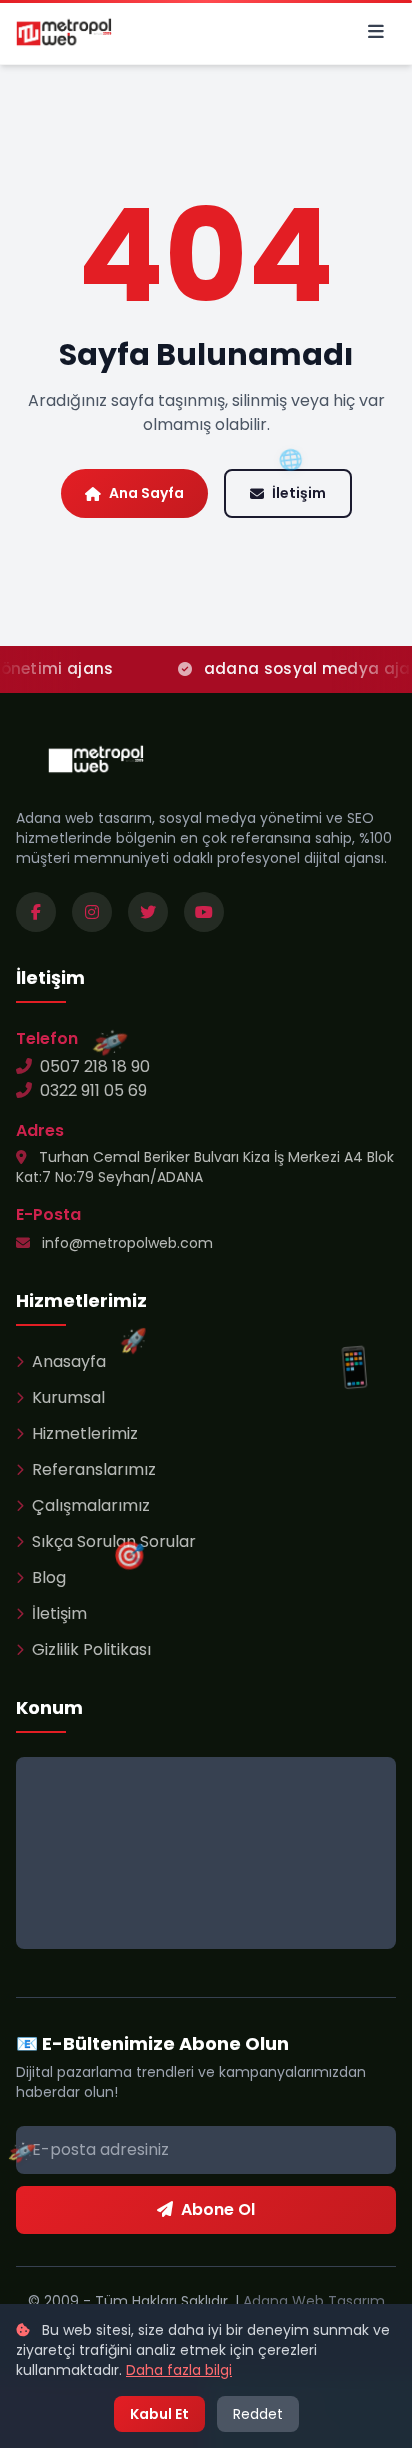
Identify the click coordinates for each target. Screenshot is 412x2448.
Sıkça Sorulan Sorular (114, 1541)
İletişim (299, 493)
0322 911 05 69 (93, 1090)
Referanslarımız (94, 1469)
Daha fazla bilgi (179, 2370)
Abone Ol (218, 2209)
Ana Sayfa (146, 493)
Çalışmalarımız (91, 1505)
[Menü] (376, 32)
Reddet (258, 2414)
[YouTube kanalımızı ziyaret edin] (204, 912)
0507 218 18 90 (95, 1066)
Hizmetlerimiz (85, 1433)
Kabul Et (159, 2414)
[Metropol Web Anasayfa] (96, 759)
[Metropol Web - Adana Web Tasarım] (64, 32)
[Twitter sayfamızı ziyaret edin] (148, 912)
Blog (49, 1577)
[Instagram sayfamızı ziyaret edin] (92, 912)
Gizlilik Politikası (91, 1649)
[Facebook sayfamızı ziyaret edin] (36, 912)
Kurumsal (68, 1397)
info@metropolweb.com (125, 1243)
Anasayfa (69, 1361)
